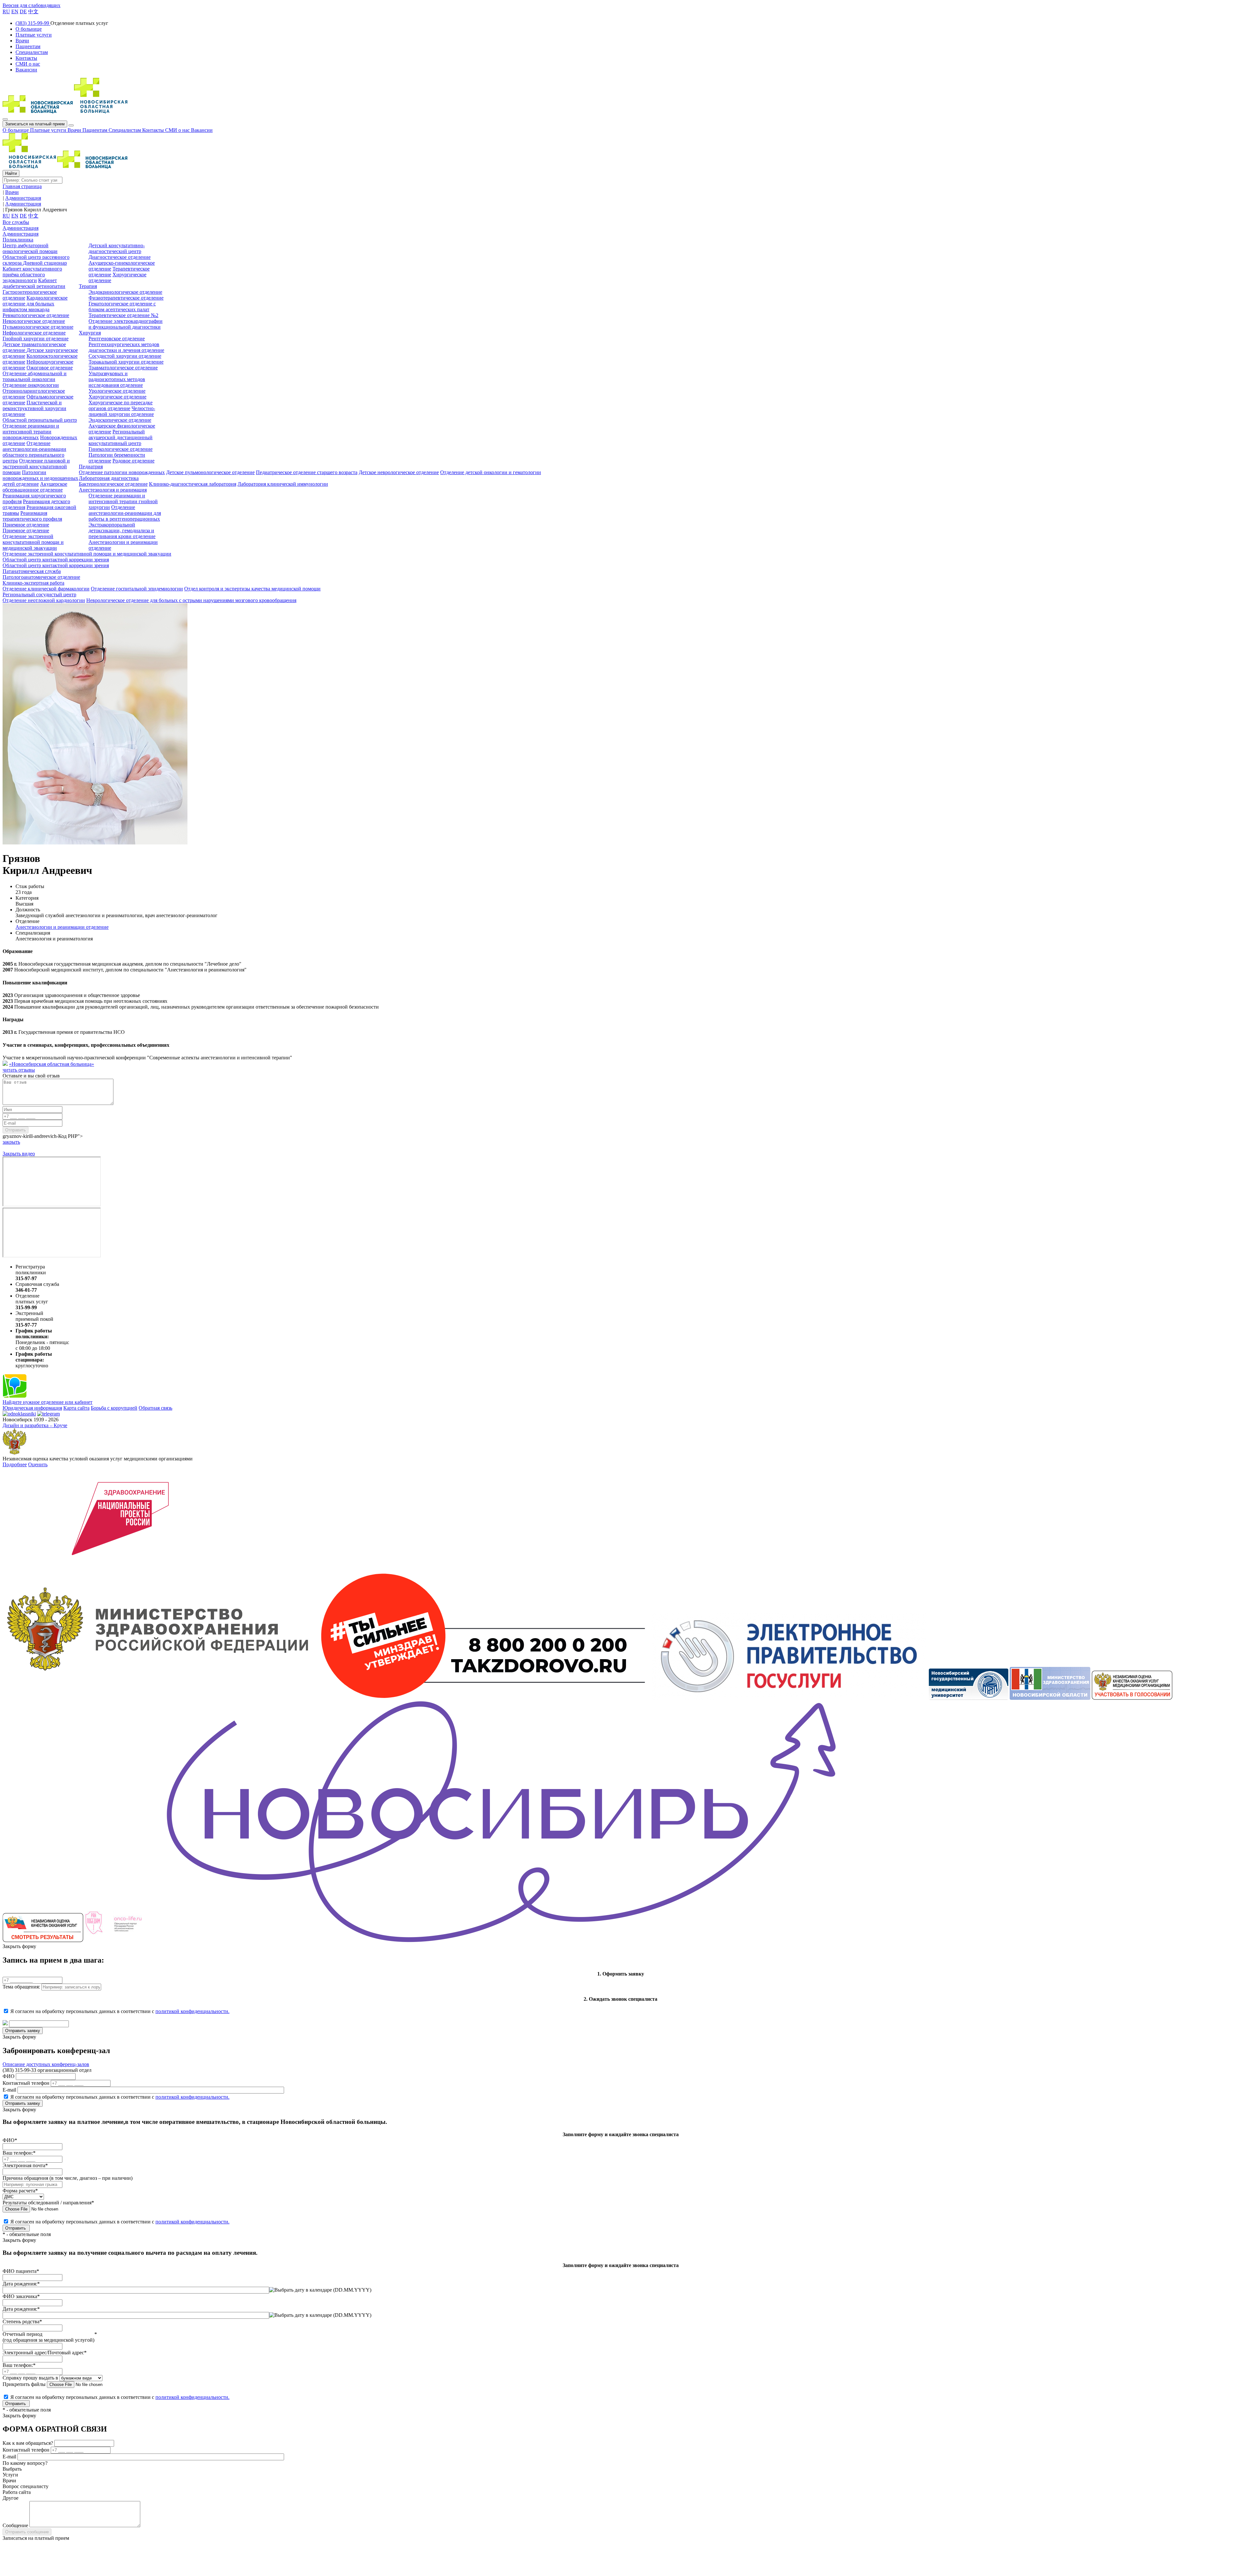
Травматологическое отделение (123, 368)
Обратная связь (155, 1408)
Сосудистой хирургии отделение (125, 356)
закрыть (11, 1142)
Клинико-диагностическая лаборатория (193, 484)
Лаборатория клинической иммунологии (283, 484)
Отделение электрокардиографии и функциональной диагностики (126, 324)
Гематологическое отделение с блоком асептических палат (122, 307)
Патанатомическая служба (32, 571)
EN (15, 11)
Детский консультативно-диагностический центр (117, 248)
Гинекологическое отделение (121, 449)
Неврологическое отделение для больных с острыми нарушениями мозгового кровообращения (191, 600)
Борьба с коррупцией (114, 1408)
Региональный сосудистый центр (39, 594)
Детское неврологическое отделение (399, 472)
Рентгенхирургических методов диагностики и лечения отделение (126, 347)
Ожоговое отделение (50, 368)
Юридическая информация (32, 1408)
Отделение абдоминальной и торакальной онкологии (35, 376)
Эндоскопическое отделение (120, 420)
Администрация (21, 228)
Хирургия (90, 333)
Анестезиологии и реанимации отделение (62, 927)
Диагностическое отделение (120, 257)
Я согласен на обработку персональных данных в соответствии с (120, 2011)
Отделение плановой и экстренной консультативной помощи (36, 466)
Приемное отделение (26, 525)
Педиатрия (91, 466)
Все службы (16, 222)
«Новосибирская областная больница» (52, 1064)
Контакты (154, 130)
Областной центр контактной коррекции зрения (56, 560)
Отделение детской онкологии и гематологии (491, 472)
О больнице (16, 130)
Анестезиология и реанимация (113, 490)
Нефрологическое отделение (34, 333)
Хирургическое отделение (117, 397)
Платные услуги (49, 130)
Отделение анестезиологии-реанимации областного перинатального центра (34, 452)
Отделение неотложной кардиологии (44, 600)
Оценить (38, 1464)
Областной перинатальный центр (40, 420)
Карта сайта (76, 1408)
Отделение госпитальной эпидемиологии (137, 589)
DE (23, 11)
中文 (33, 11)
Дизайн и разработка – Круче (35, 1425)
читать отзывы (19, 1070)
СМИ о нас (178, 130)
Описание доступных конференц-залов (46, 2064)
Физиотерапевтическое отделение (126, 298)
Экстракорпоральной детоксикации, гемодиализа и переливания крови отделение (122, 530)
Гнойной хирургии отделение (36, 339)
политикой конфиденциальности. (192, 2011)
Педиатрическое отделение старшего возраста (307, 472)
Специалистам (125, 130)
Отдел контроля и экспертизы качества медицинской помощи (252, 589)
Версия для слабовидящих (32, 5)
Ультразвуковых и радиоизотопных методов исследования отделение (117, 379)
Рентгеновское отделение (117, 339)
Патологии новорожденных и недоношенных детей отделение (40, 478)
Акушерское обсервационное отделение (35, 487)
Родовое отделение (133, 461)
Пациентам (95, 130)
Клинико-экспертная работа (33, 583)
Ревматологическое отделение (36, 315)
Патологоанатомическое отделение (41, 577)
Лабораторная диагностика (109, 478)
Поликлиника (18, 240)
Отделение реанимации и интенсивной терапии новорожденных (31, 432)
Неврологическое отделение (34, 321)
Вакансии (202, 130)
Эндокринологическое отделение (125, 292)
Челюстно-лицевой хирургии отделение (122, 411)
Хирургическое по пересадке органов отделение (121, 405)
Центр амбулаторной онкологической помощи (30, 248)
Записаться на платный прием (35, 124)
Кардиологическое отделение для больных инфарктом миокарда (35, 304)
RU (6, 11)
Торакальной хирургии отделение (126, 362)
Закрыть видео (19, 1154)
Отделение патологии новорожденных (122, 472)
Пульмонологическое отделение (38, 327)
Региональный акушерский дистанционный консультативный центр (121, 437)
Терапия (88, 286)
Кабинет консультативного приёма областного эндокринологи (32, 275)
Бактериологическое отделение (113, 484)
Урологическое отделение (117, 391)
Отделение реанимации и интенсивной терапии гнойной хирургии (123, 501)
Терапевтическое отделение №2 (123, 315)
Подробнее (15, 1464)
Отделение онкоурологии (31, 385)
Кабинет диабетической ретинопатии (34, 283)
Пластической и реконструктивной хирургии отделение (34, 408)
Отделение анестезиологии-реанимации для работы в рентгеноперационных (125, 513)
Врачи (75, 130)
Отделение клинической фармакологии (46, 589)
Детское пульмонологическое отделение (210, 472)
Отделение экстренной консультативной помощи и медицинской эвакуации (33, 542)
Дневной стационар (45, 263)
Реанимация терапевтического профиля (32, 516)
